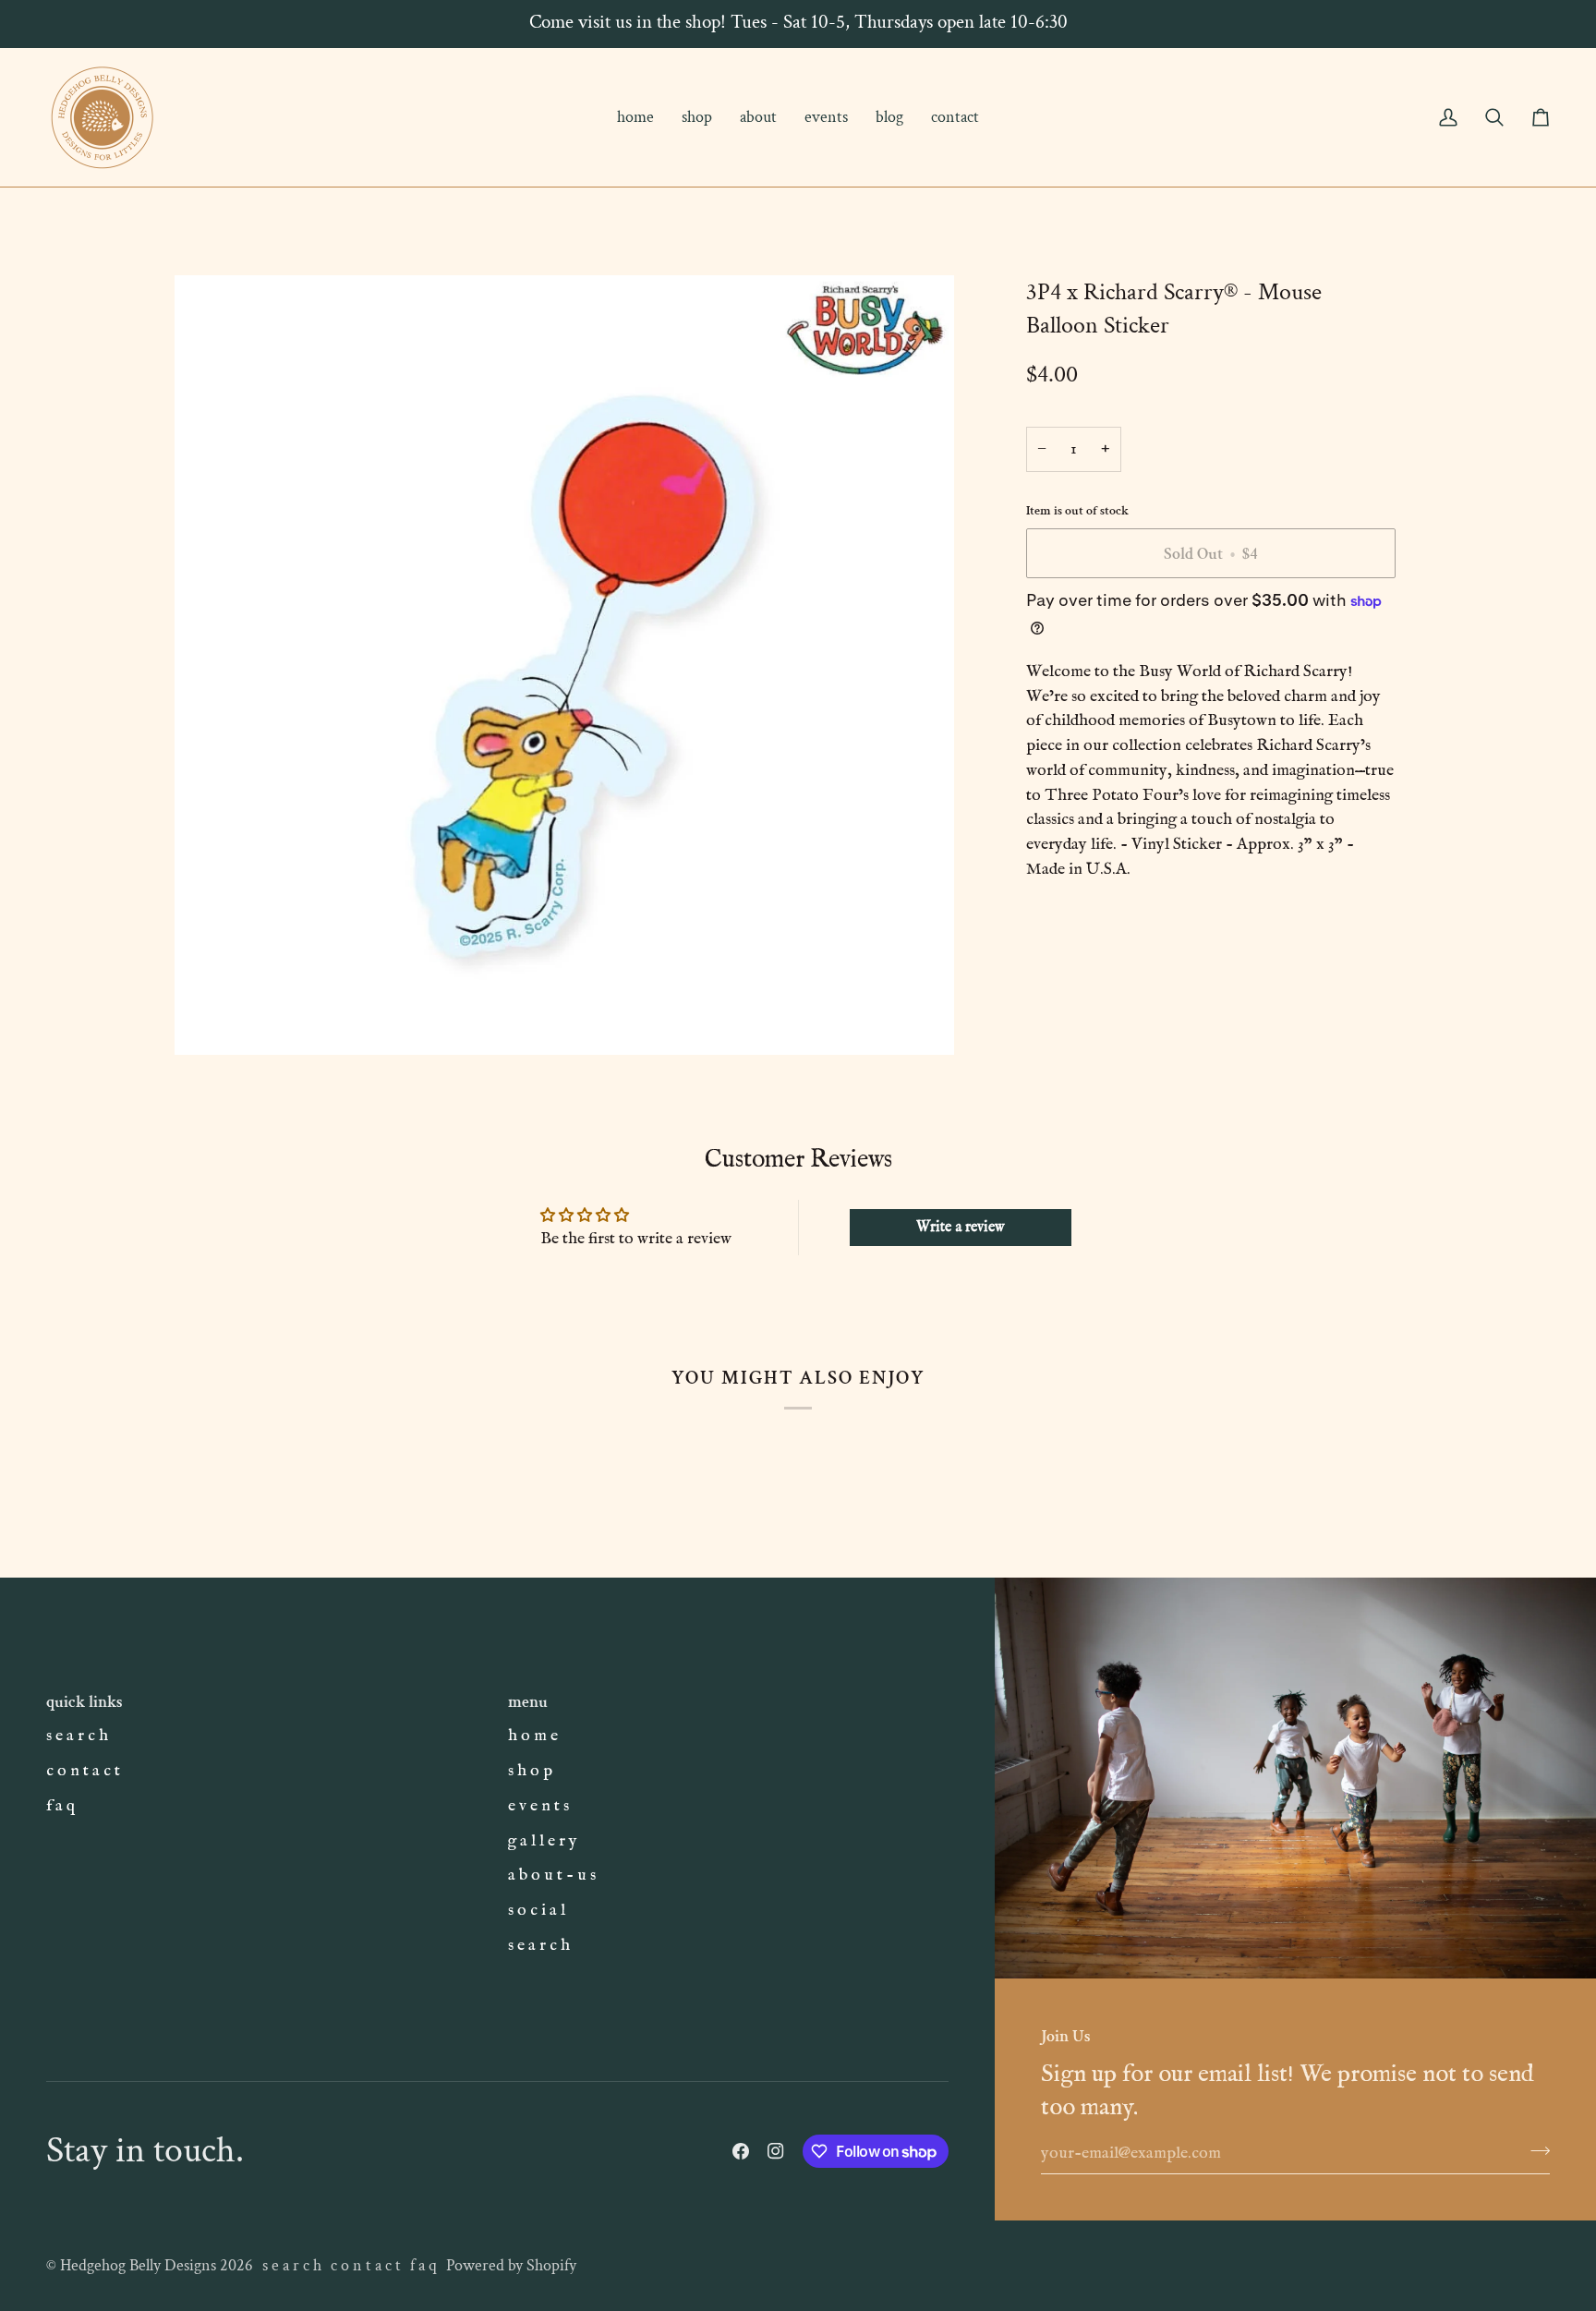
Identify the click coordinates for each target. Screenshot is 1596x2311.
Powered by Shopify (511, 2265)
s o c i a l (537, 1910)
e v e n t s (538, 1806)
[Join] (1535, 2150)
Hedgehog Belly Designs (138, 2265)
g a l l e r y (543, 1841)
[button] (697, 117)
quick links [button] (85, 1702)
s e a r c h (77, 1736)
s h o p (530, 1771)
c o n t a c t (83, 1771)
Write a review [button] (961, 1228)
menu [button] (528, 1702)
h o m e (533, 1736)
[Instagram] (776, 2151)
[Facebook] (741, 2151)
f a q (60, 1806)
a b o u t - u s (552, 1875)
